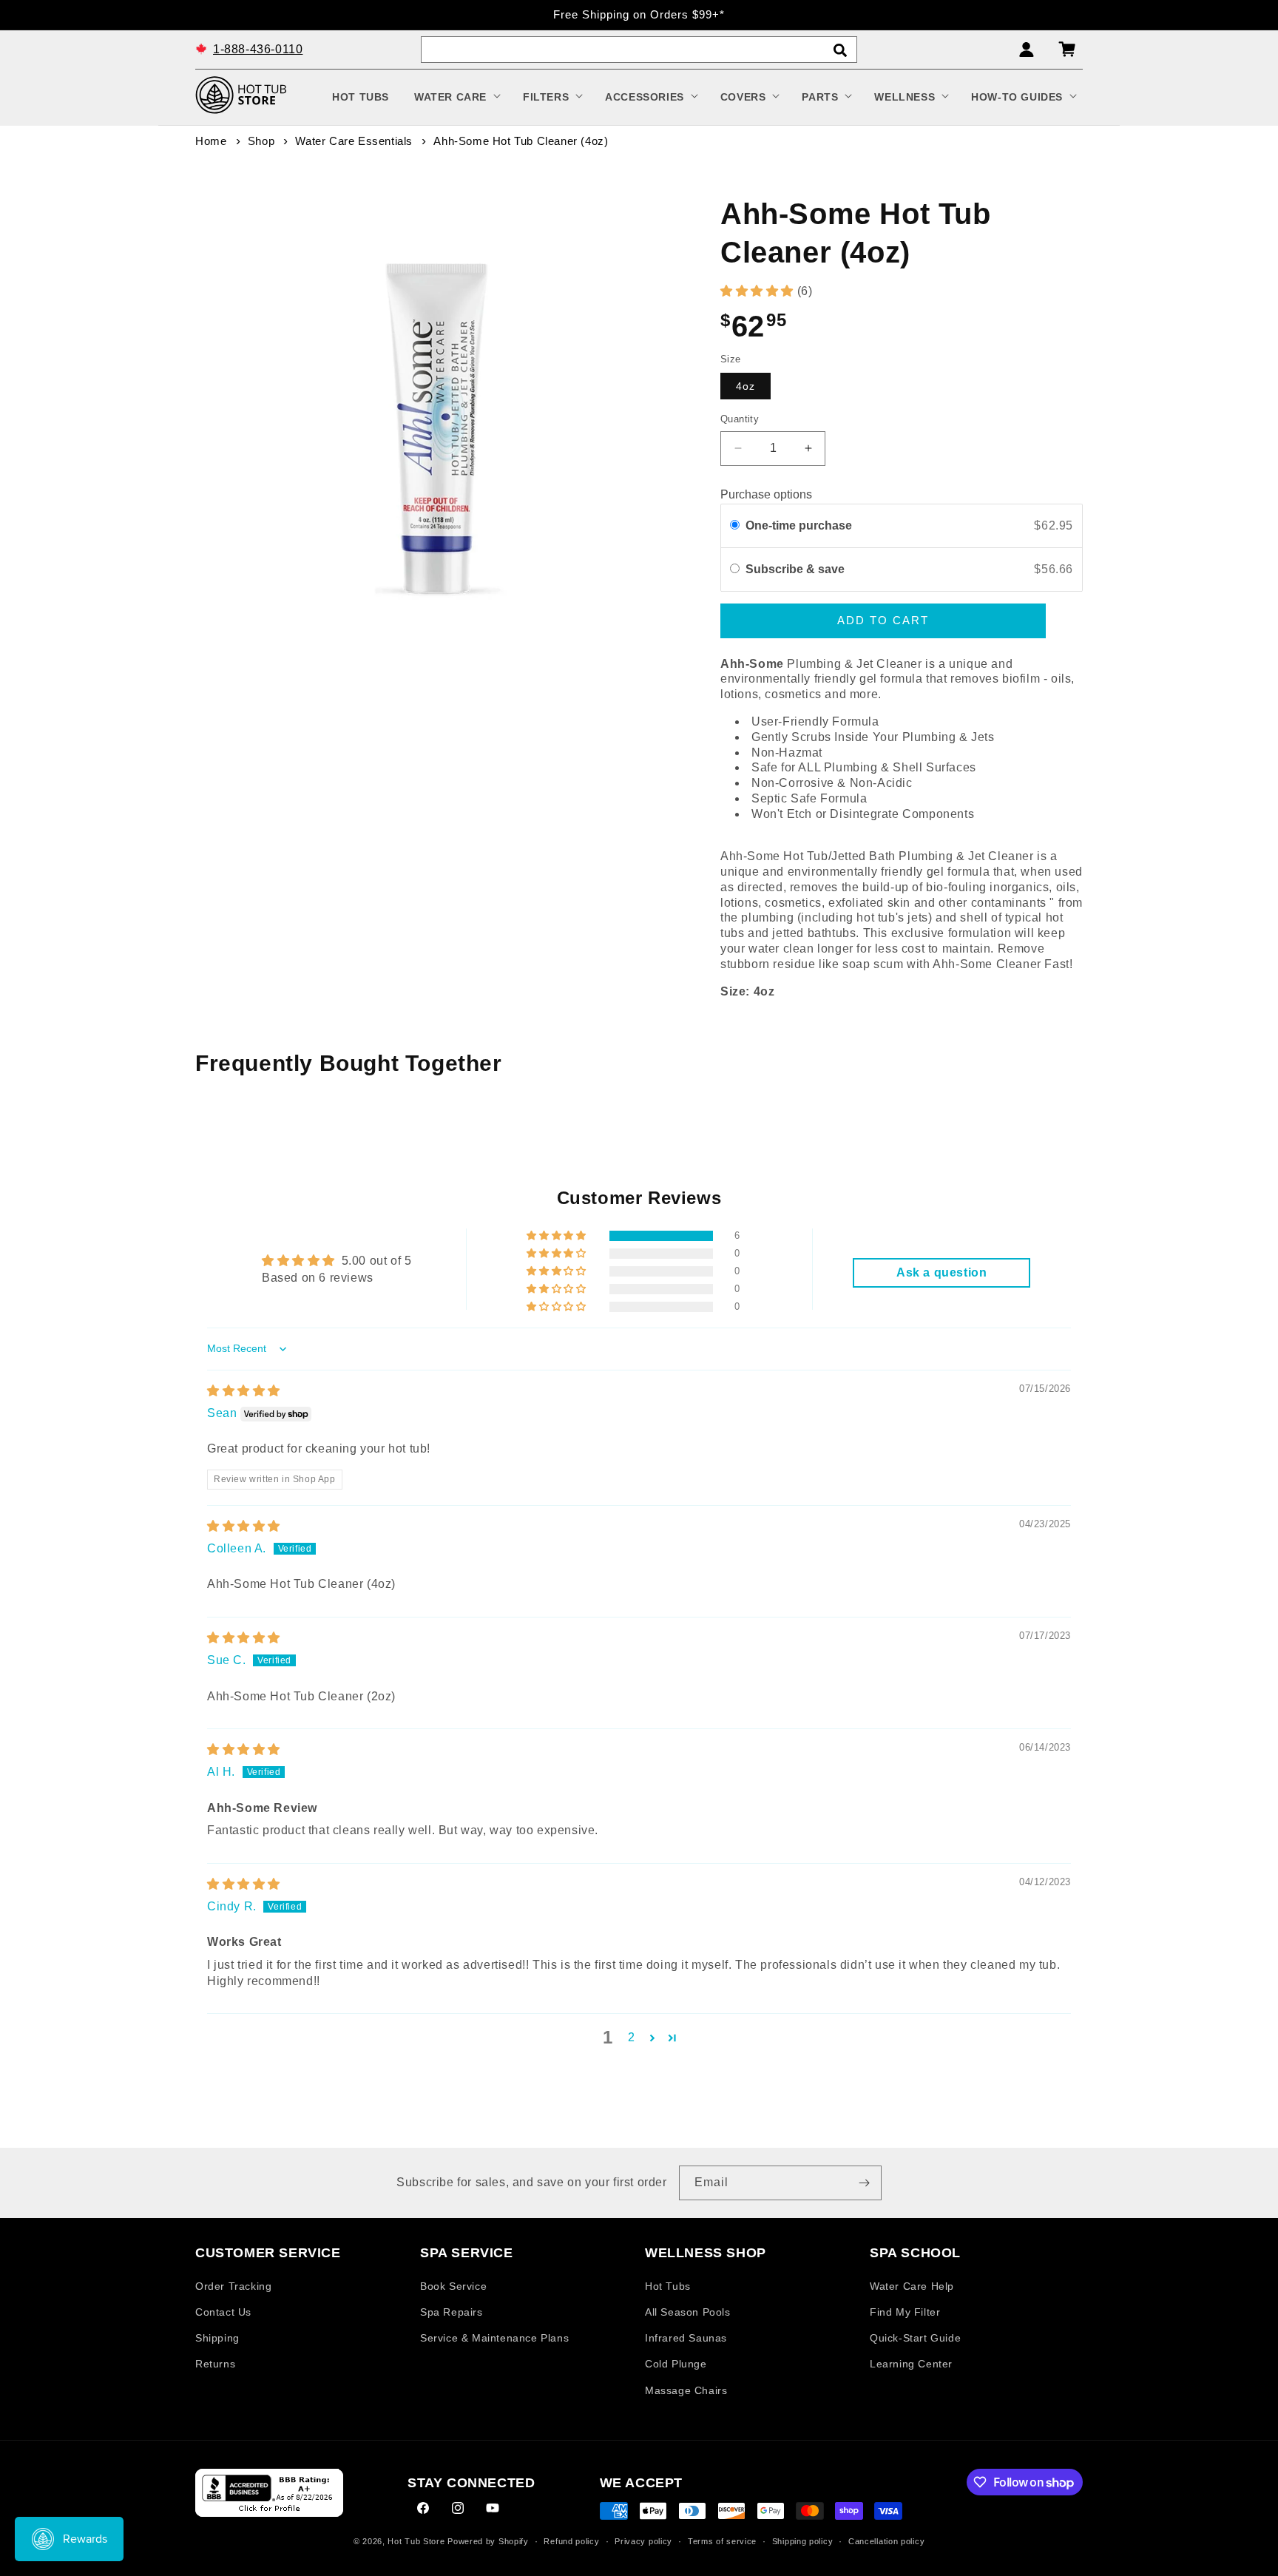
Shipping (217, 2338)
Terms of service (722, 2541)
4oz (745, 386)
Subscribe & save (797, 569)
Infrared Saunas (686, 2338)
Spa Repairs (452, 2311)
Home (211, 141)
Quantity (740, 419)
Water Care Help (912, 2285)
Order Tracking (233, 2285)
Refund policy (571, 2541)
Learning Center (911, 2364)
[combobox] (639, 50)
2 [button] (632, 2037)
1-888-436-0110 (258, 48)
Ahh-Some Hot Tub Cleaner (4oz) (521, 141)
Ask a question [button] (941, 1272)
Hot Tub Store (416, 2542)
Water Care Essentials (354, 141)
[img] (244, 1391)
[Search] (840, 50)
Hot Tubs (668, 2285)
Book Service (453, 2285)
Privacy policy (643, 2541)
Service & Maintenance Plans (494, 2338)
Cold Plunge (676, 2364)
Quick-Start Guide (915, 2338)
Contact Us (223, 2311)
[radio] (735, 526)
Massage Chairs (686, 2390)
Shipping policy (803, 2541)
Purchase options (766, 494)
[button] (456, 97)
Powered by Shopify (488, 2542)
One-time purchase (799, 525)
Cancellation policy (886, 2541)
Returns (215, 2364)
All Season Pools (688, 2311)
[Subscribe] (865, 2183)
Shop (261, 141)
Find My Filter (905, 2311)
